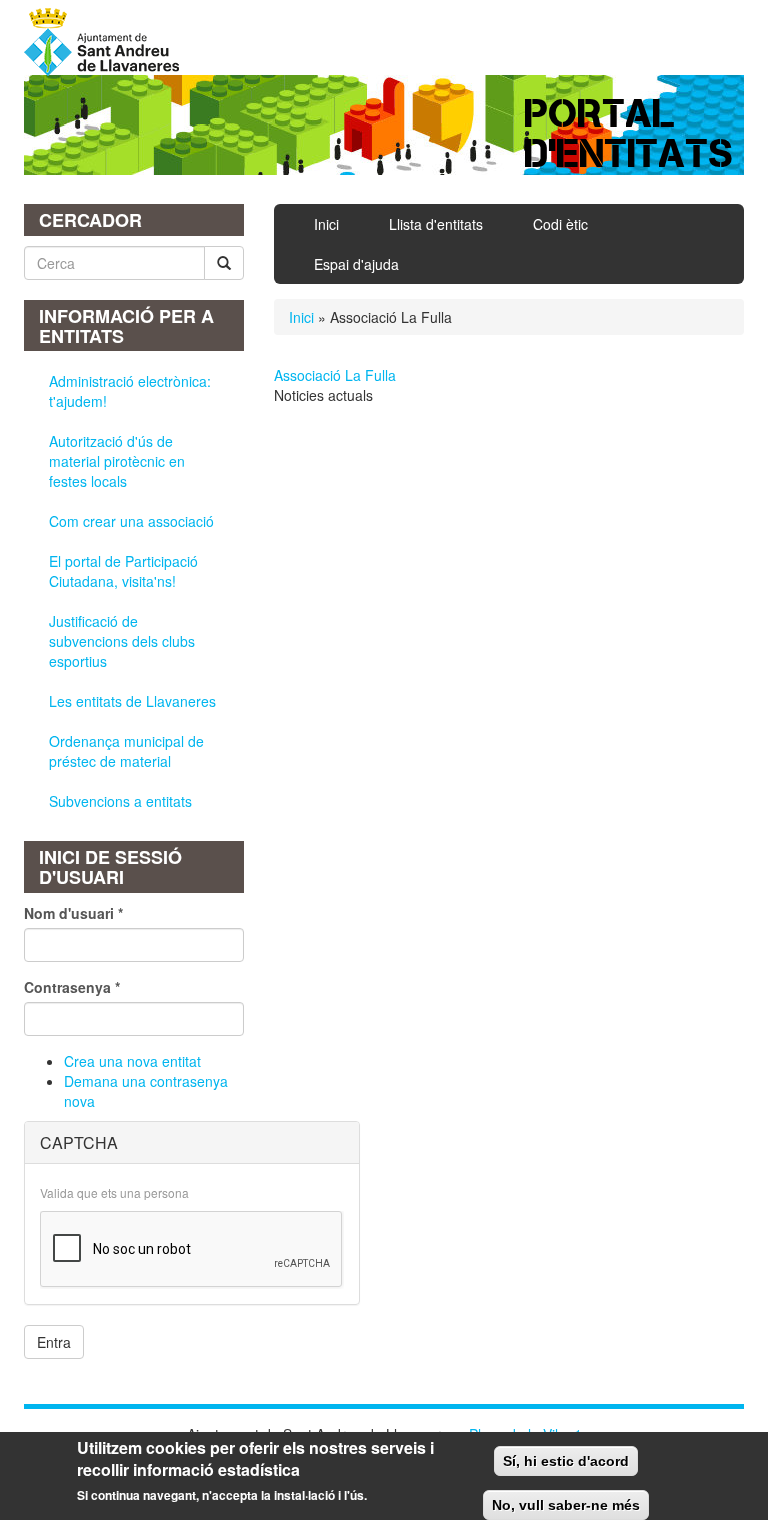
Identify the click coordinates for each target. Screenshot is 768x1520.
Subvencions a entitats (120, 801)
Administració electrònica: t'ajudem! (130, 391)
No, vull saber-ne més (566, 1505)
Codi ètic (560, 224)
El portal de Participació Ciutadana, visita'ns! (123, 571)
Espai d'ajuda (356, 264)
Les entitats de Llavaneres (132, 701)
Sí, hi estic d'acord (566, 1461)
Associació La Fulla (335, 375)
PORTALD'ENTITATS (629, 133)
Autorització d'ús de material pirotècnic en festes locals (117, 461)
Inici (326, 224)
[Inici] (109, 42)
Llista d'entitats (436, 224)
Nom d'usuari (73, 913)
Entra (54, 1342)
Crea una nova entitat (132, 1061)
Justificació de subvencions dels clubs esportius (122, 641)
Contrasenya (72, 987)
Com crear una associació (131, 521)
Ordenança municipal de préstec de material (126, 751)
